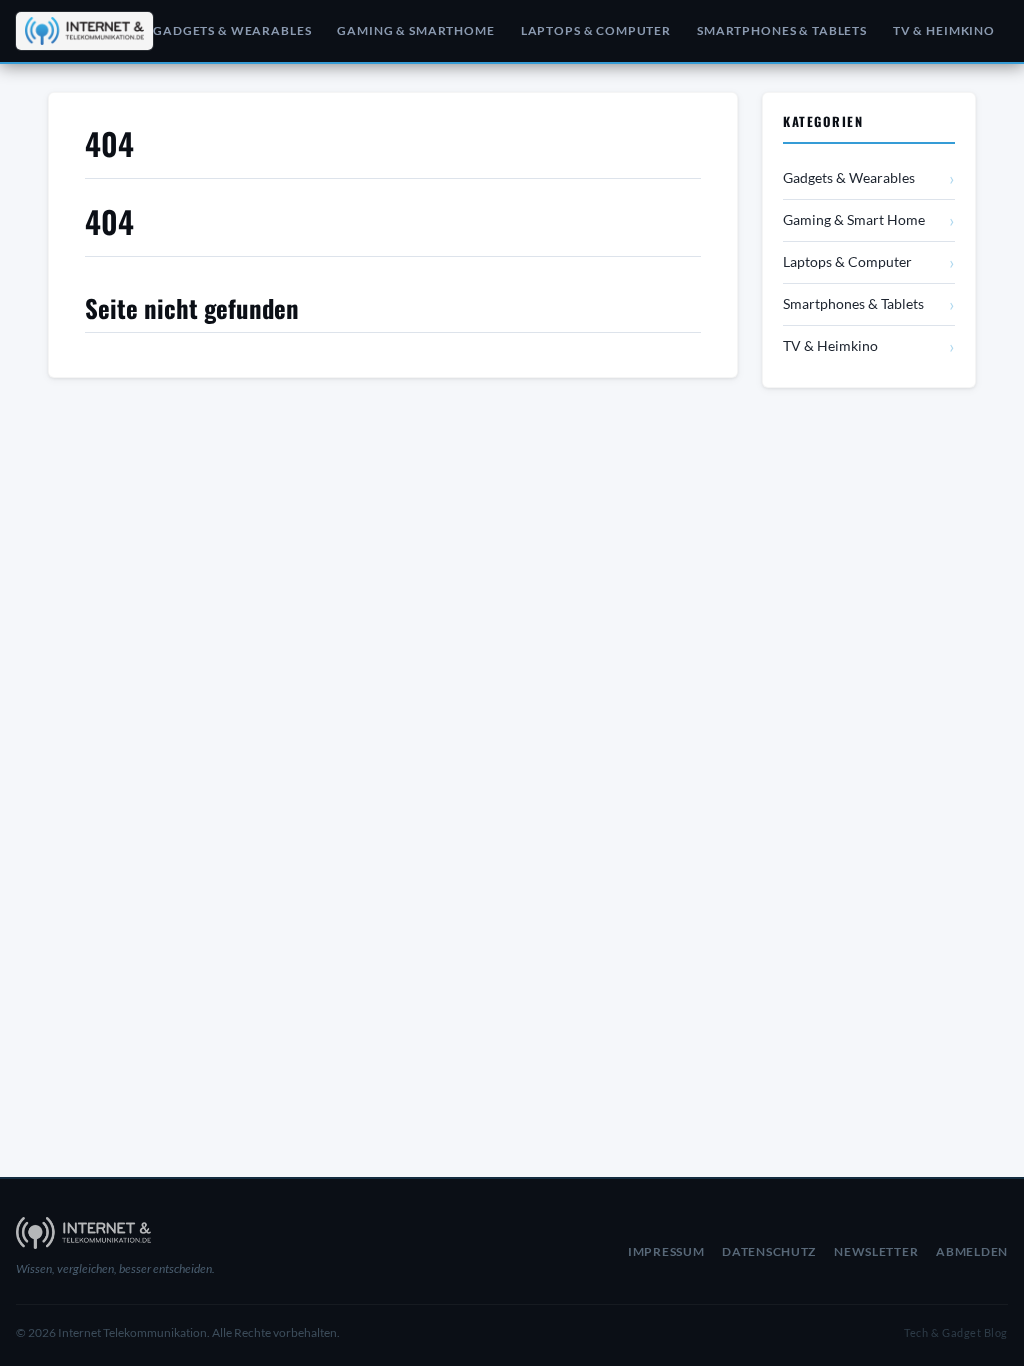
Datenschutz (769, 1251)
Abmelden (972, 1251)
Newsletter (876, 1251)
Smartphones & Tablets (782, 30)
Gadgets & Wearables (232, 30)
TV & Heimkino (944, 30)
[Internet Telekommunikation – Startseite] (70, 31)
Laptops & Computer (596, 30)
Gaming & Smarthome (415, 30)
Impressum (666, 1251)
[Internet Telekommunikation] (173, 1233)
